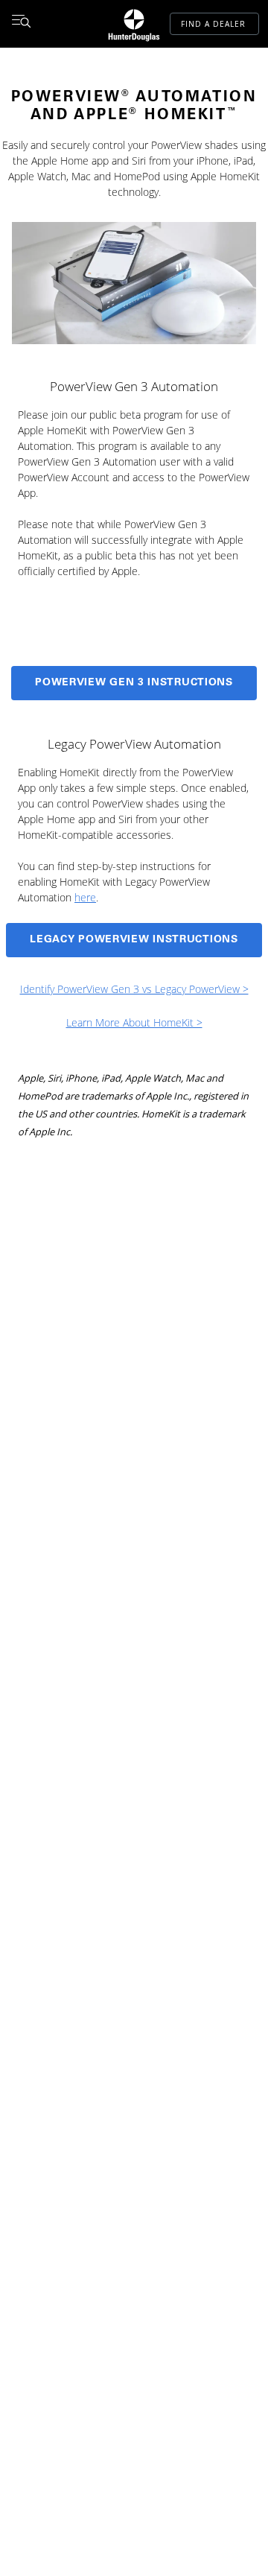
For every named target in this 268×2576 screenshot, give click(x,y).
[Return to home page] (134, 24)
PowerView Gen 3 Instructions (134, 683)
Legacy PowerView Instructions (134, 940)
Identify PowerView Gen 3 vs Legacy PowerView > (134, 989)
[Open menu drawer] (21, 24)
